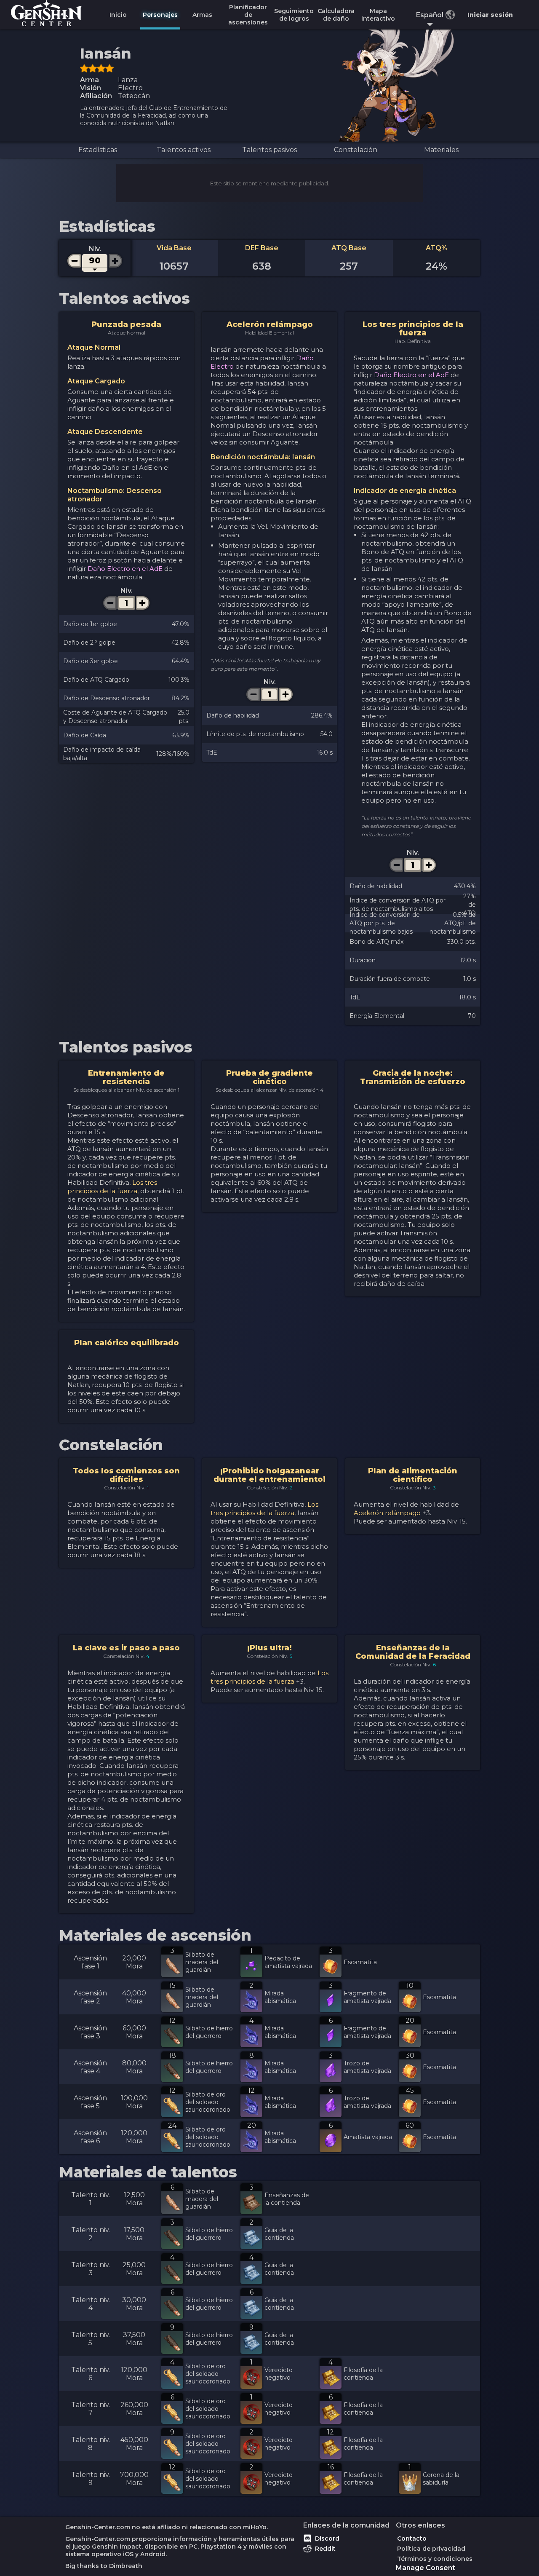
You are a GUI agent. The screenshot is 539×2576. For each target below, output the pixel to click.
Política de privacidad (431, 2549)
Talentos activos (184, 150)
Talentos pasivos (269, 150)
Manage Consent (426, 2568)
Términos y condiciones (435, 2559)
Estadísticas (98, 150)
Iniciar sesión (490, 15)
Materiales (441, 150)
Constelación (356, 150)
